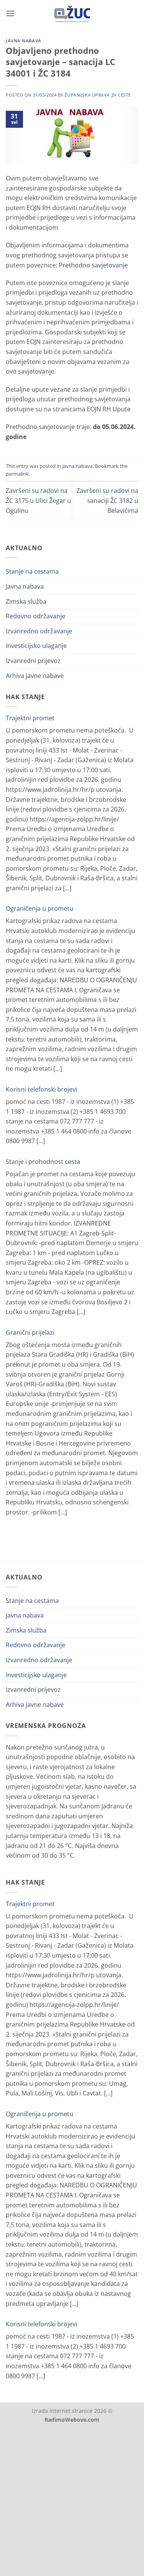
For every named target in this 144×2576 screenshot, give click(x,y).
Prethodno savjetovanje (93, 265)
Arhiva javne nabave (35, 676)
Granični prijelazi (30, 1332)
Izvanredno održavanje (39, 631)
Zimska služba (26, 601)
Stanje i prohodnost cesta (43, 1162)
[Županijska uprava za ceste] (72, 13)
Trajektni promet (30, 718)
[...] (67, 888)
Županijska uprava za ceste (98, 95)
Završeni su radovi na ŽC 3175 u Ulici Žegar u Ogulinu (38, 500)
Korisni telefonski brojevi (41, 1089)
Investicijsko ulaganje (36, 646)
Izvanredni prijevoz (33, 661)
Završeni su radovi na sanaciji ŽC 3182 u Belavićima (107, 500)
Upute (122, 409)
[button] (10, 13)
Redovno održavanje (36, 616)
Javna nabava (24, 41)
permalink (17, 474)
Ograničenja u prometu (40, 908)
